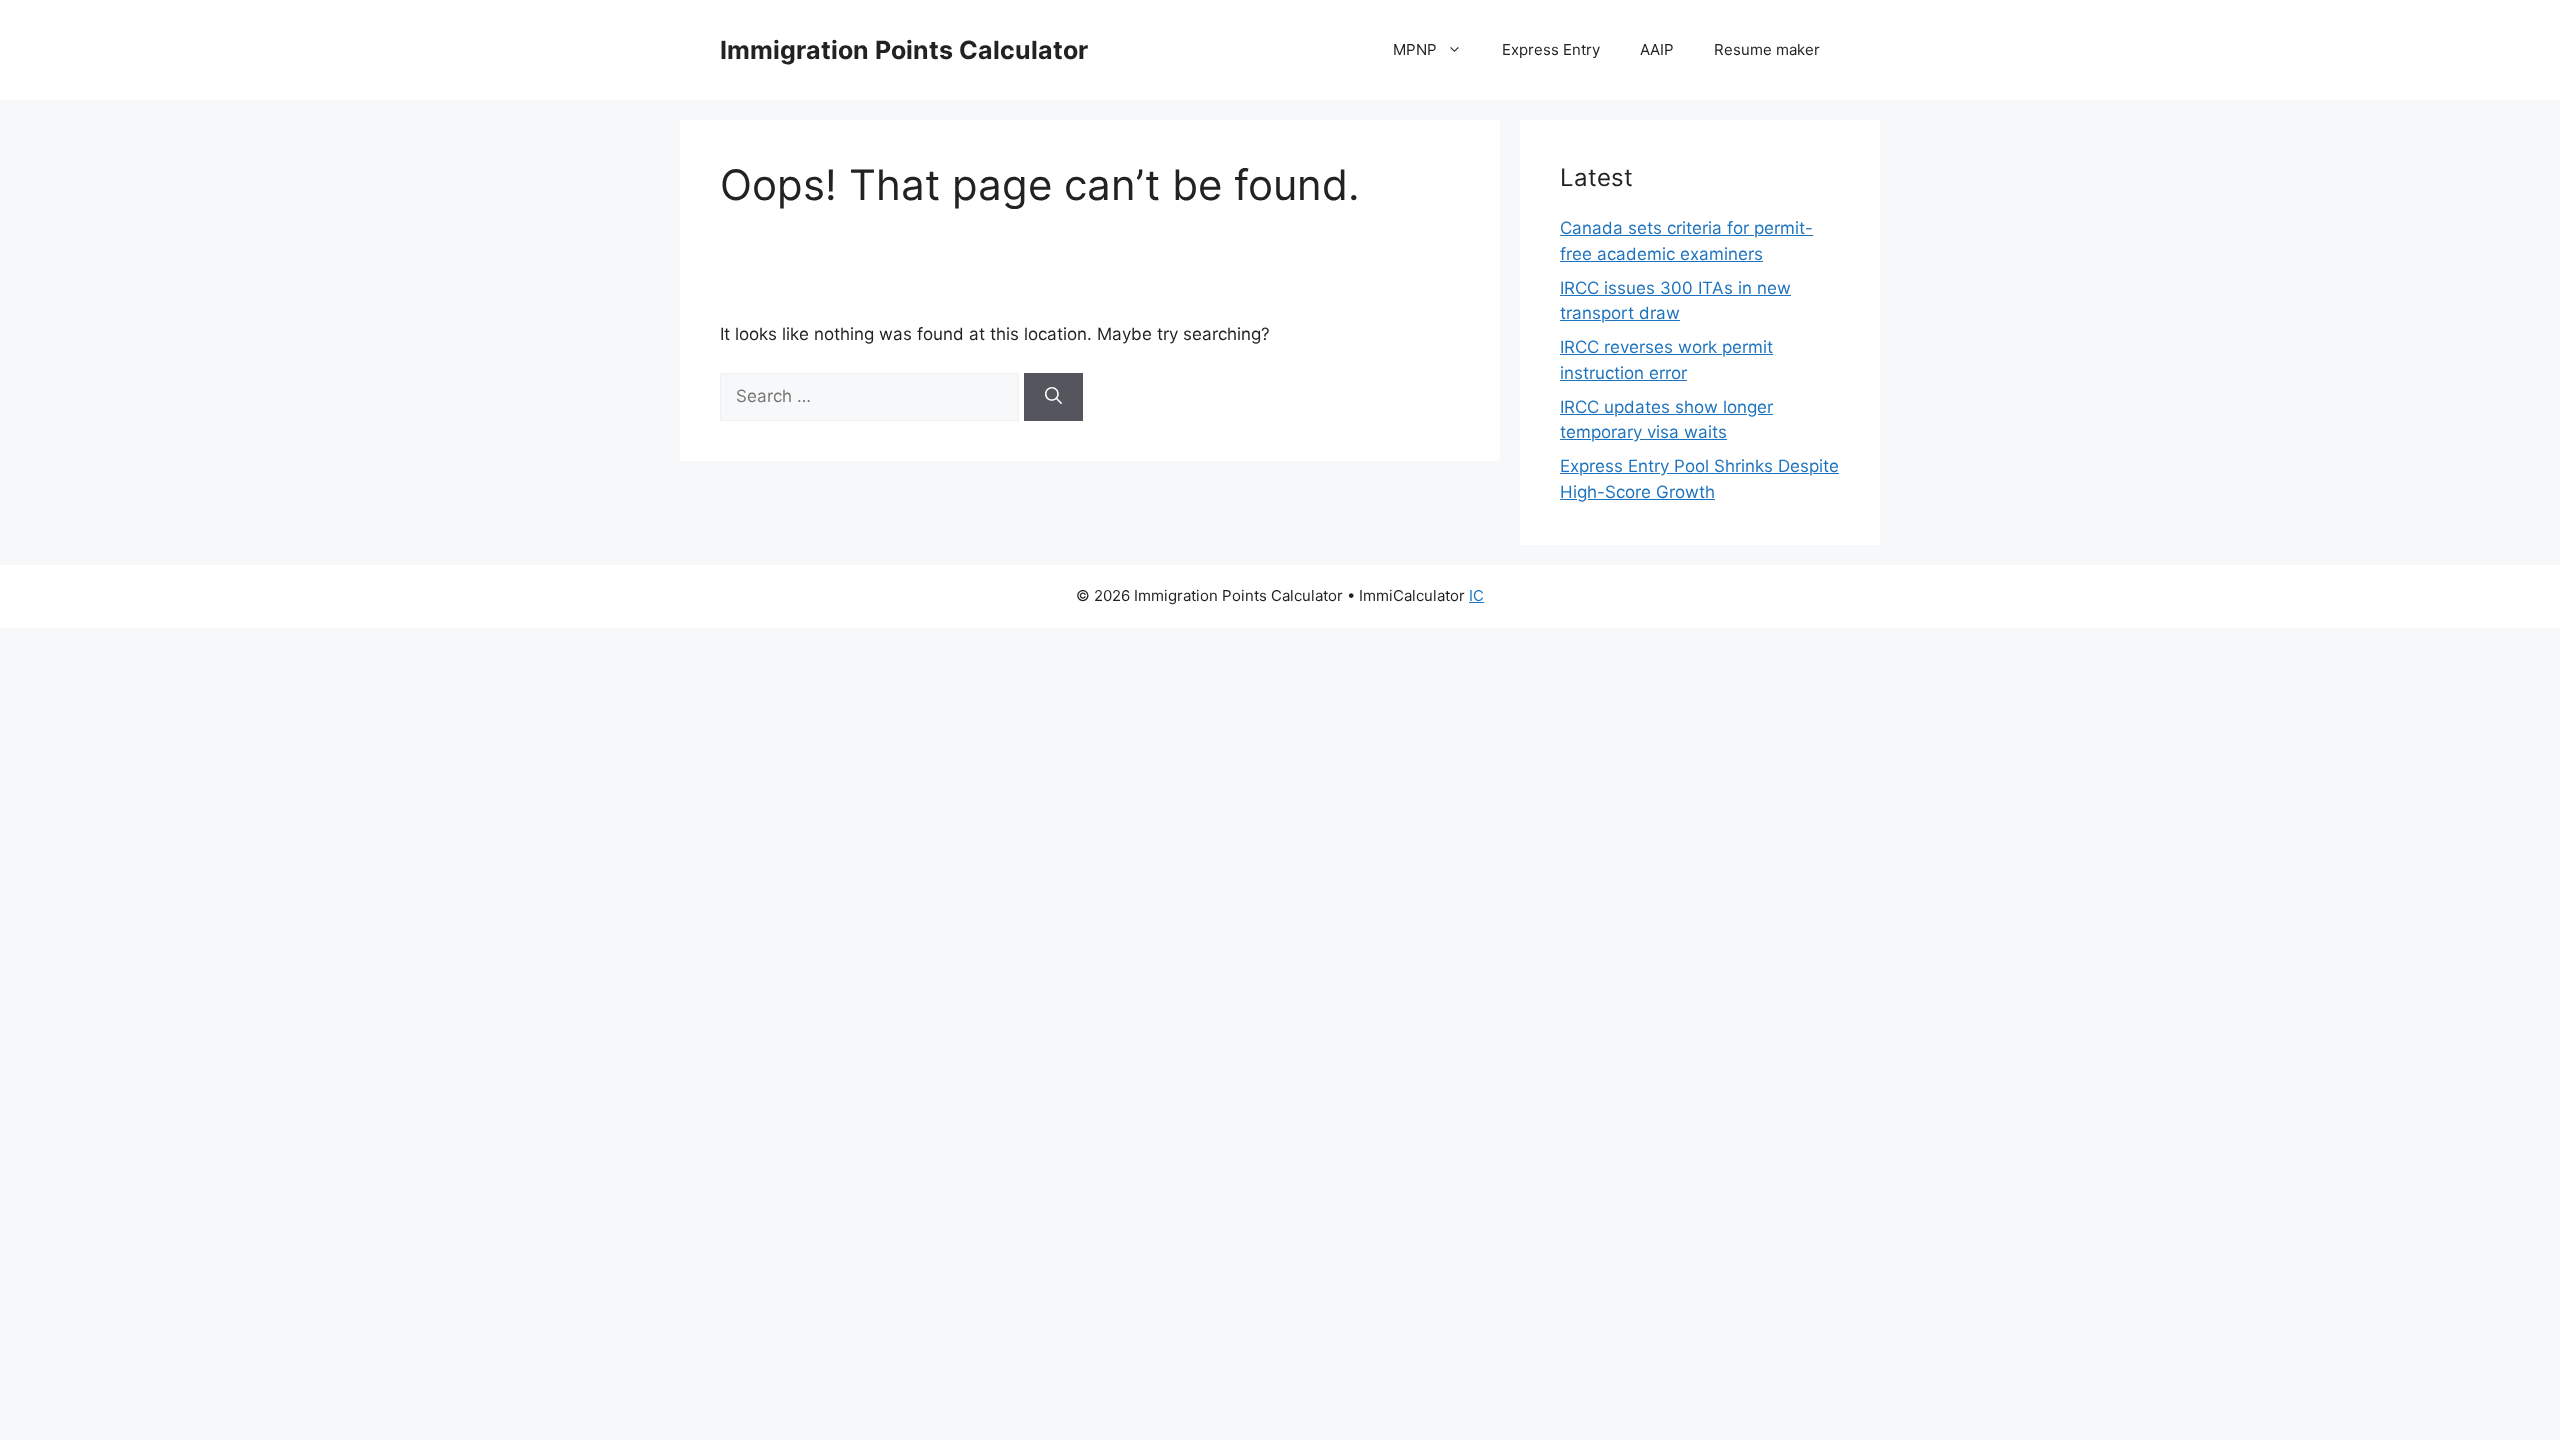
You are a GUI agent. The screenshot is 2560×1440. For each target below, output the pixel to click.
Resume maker (1767, 49)
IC (1476, 595)
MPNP (1415, 49)
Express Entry (1551, 49)
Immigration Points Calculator (904, 50)
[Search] (1053, 397)
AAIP (1657, 49)
